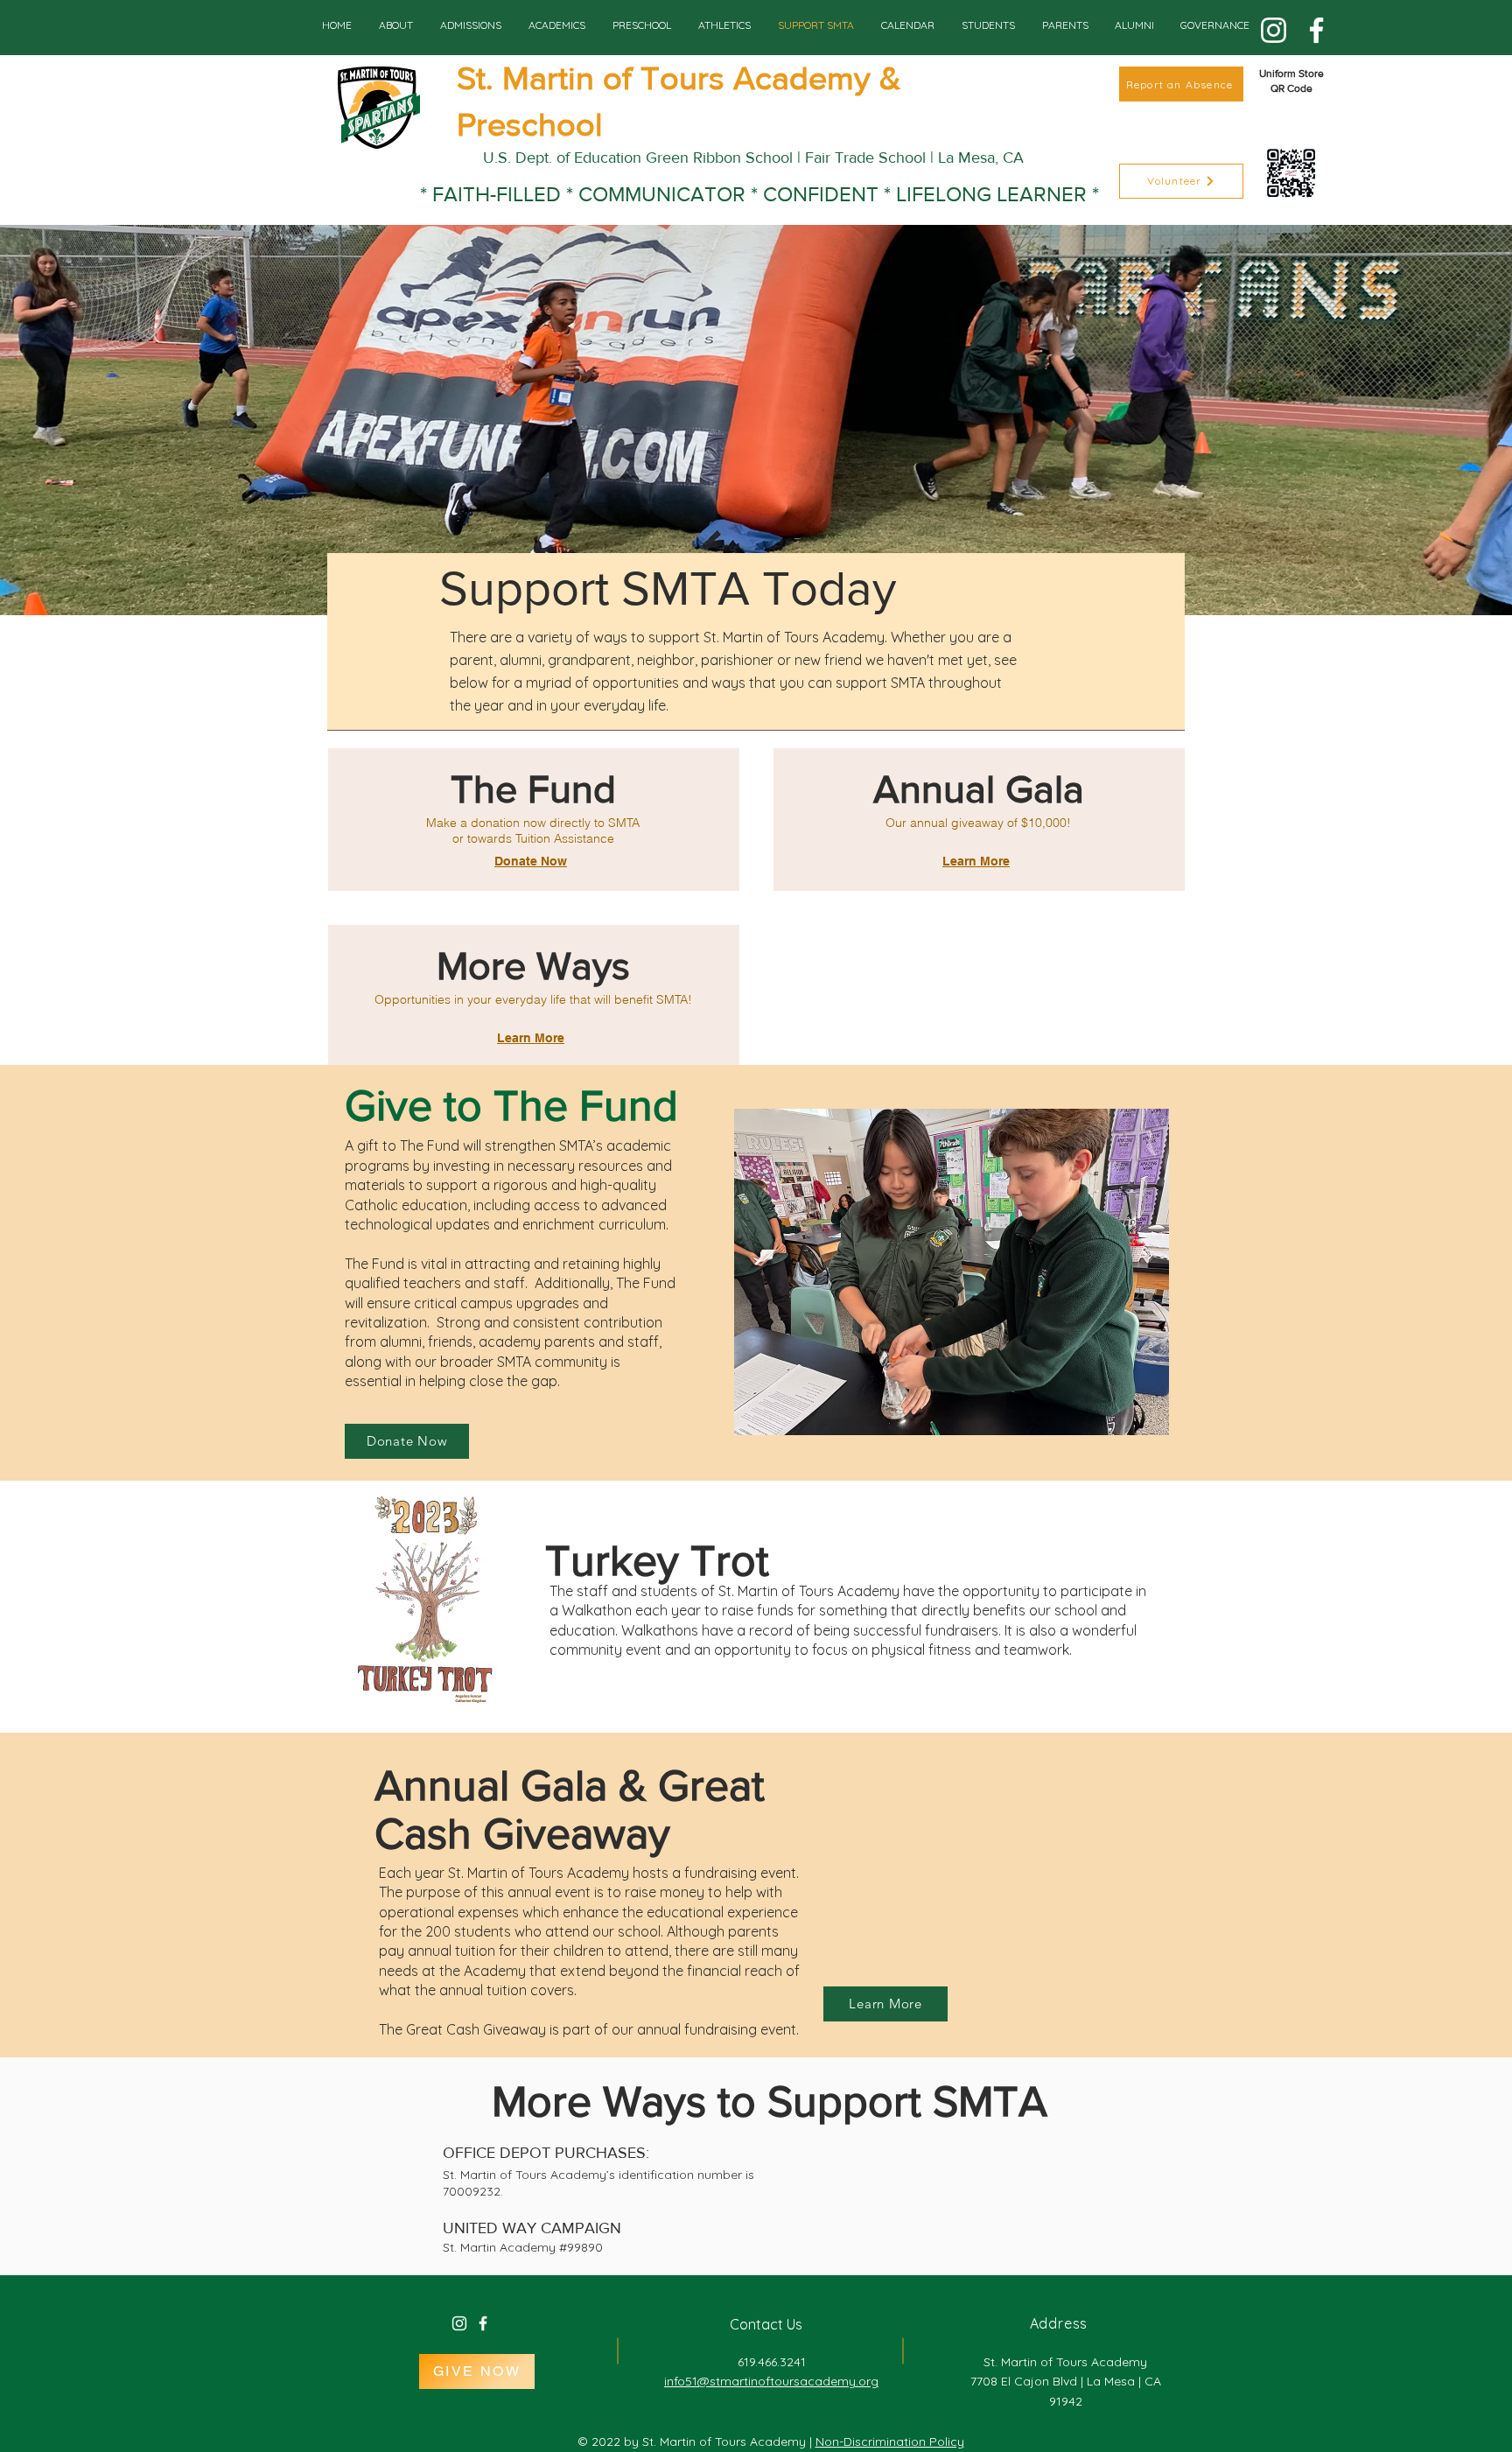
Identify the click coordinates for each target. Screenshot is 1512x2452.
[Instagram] (1274, 30)
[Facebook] (1316, 30)
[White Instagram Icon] (459, 2323)
